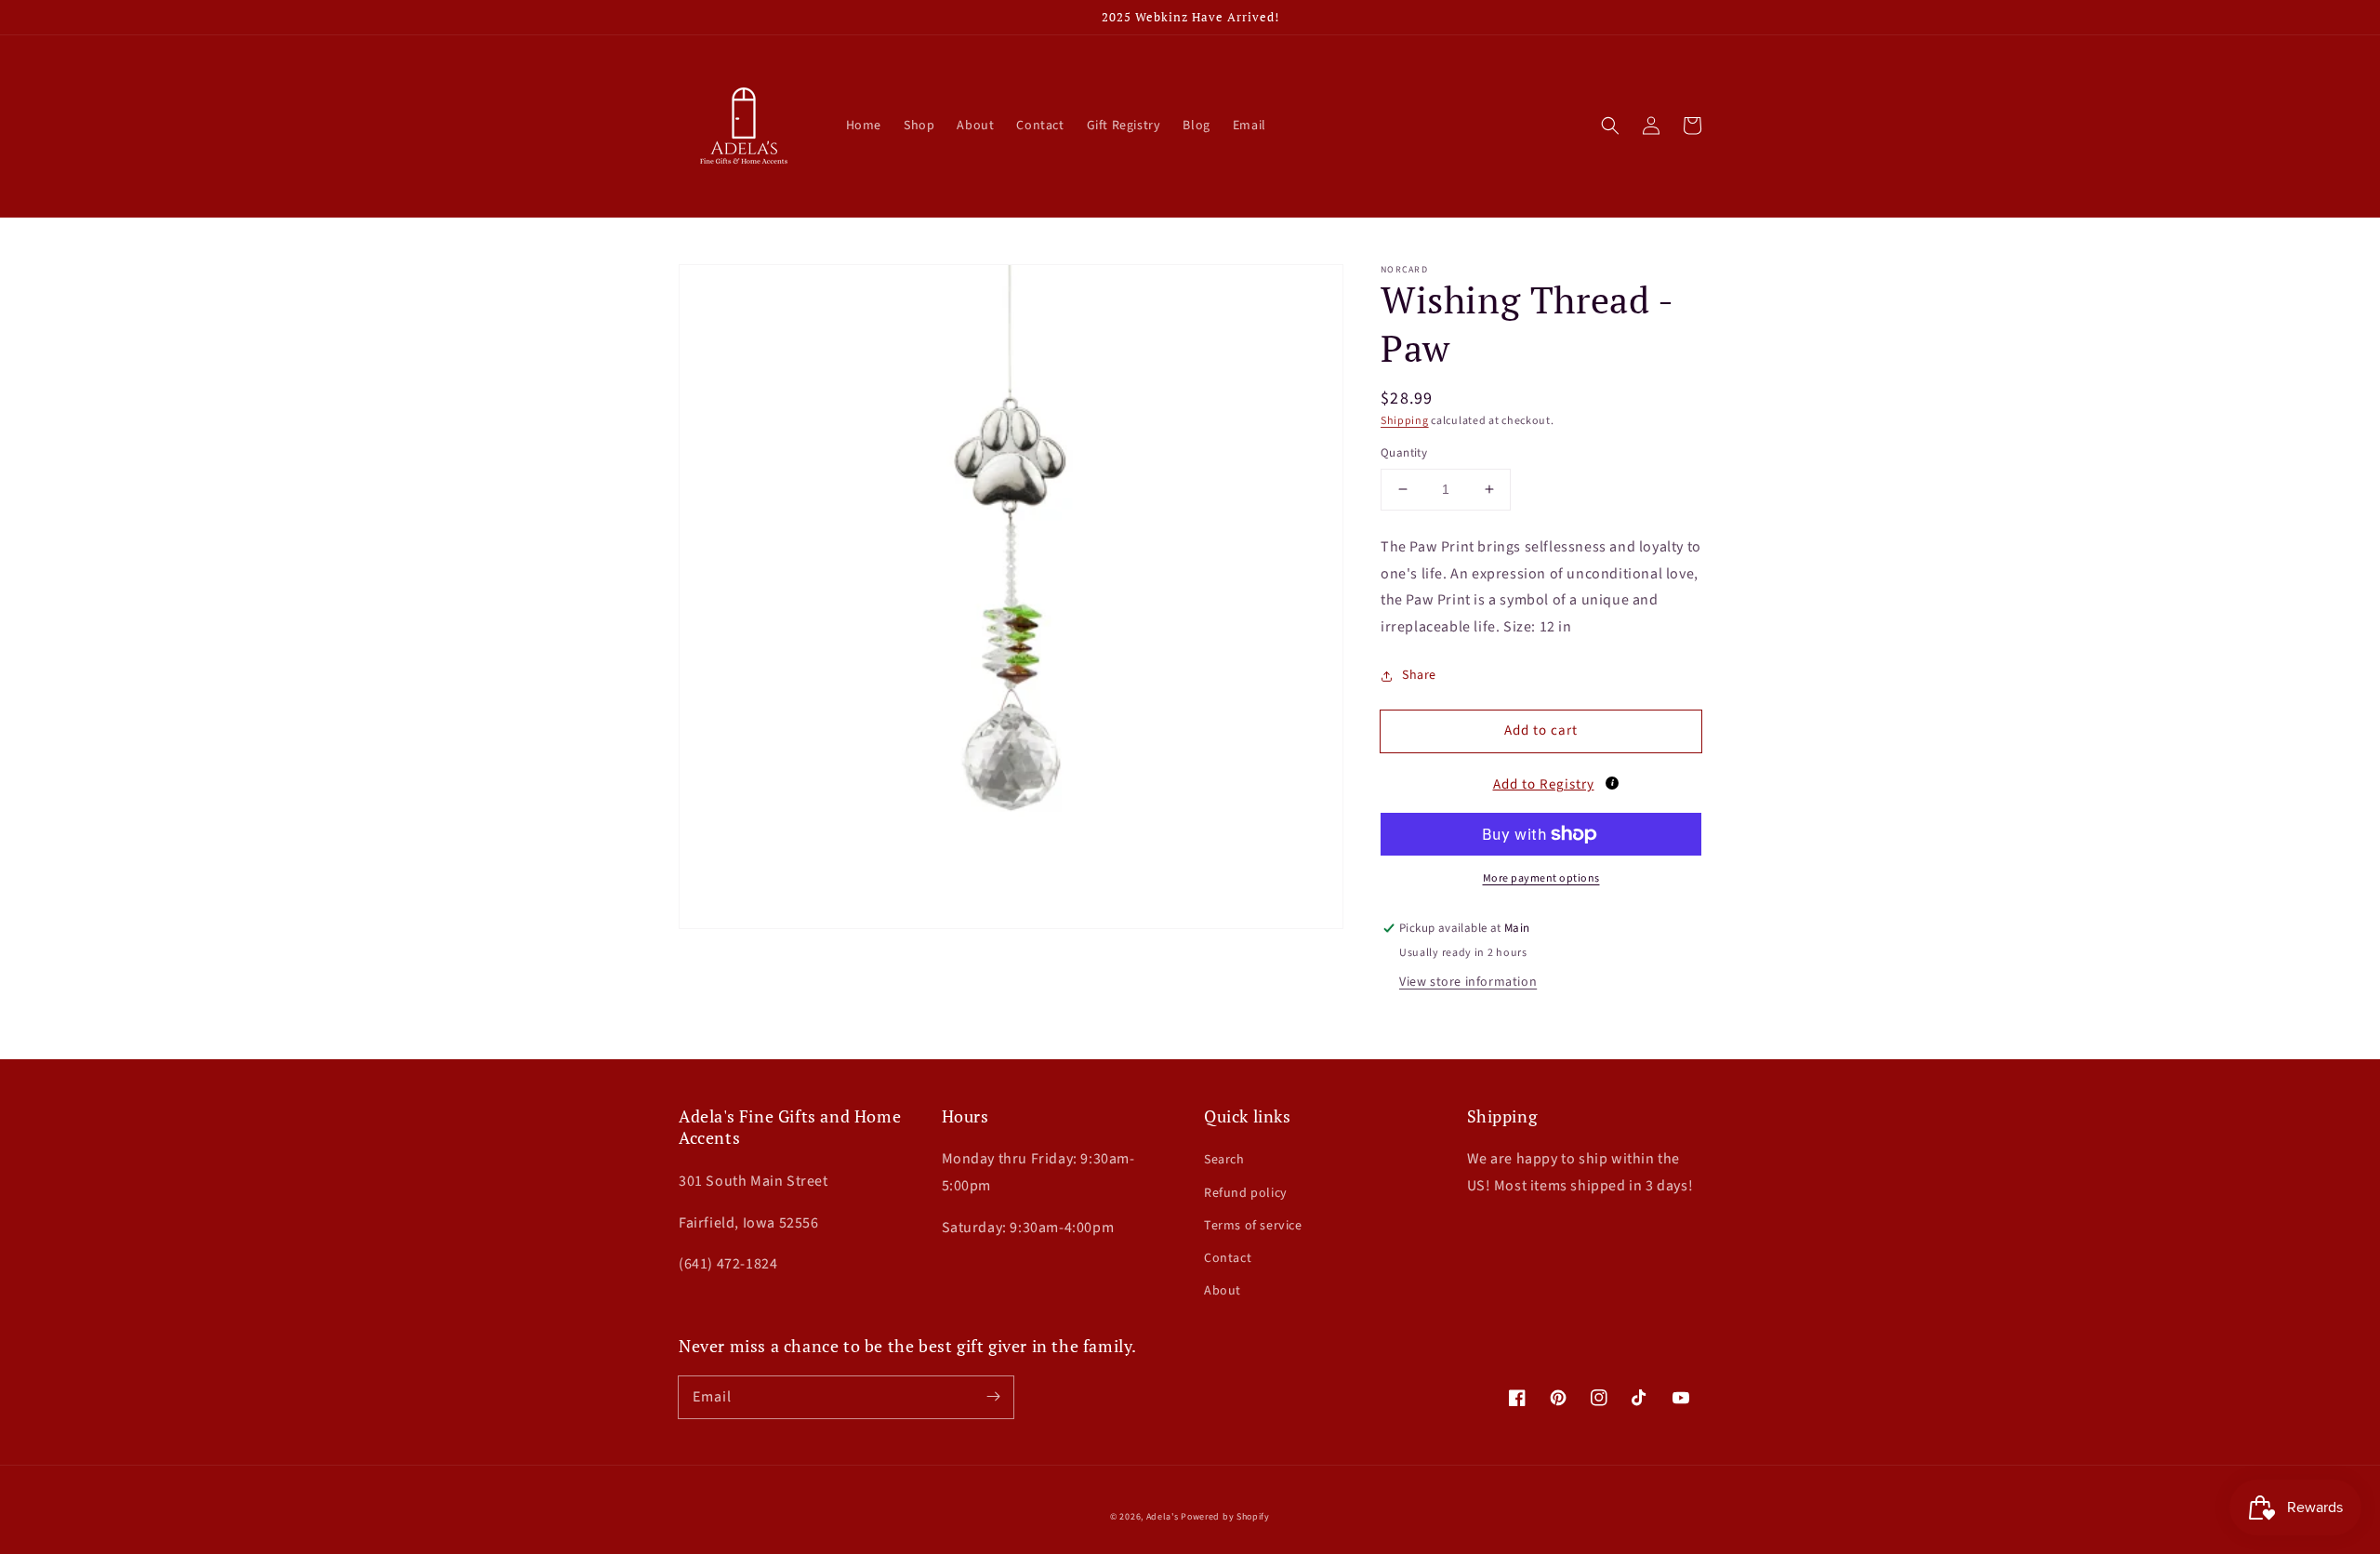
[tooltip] (1612, 783)
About (1223, 1291)
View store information (1468, 982)
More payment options (1541, 878)
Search (1224, 1160)
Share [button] (1419, 675)
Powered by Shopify (1225, 1517)
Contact (1228, 1258)
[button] (1610, 126)
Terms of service (1253, 1226)
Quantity (1404, 453)
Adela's (1164, 1517)
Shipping (1405, 421)
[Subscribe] (993, 1397)
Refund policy (1246, 1193)
